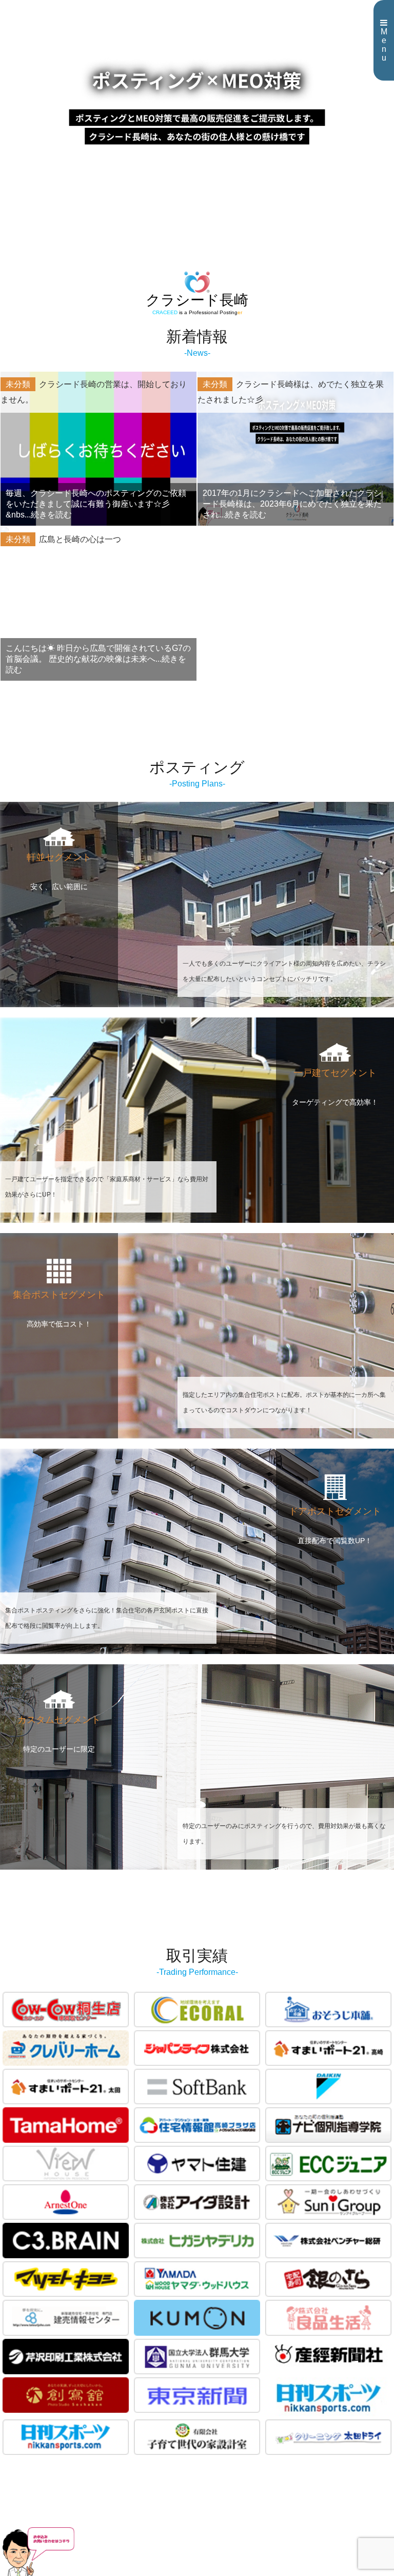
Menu (384, 45)
